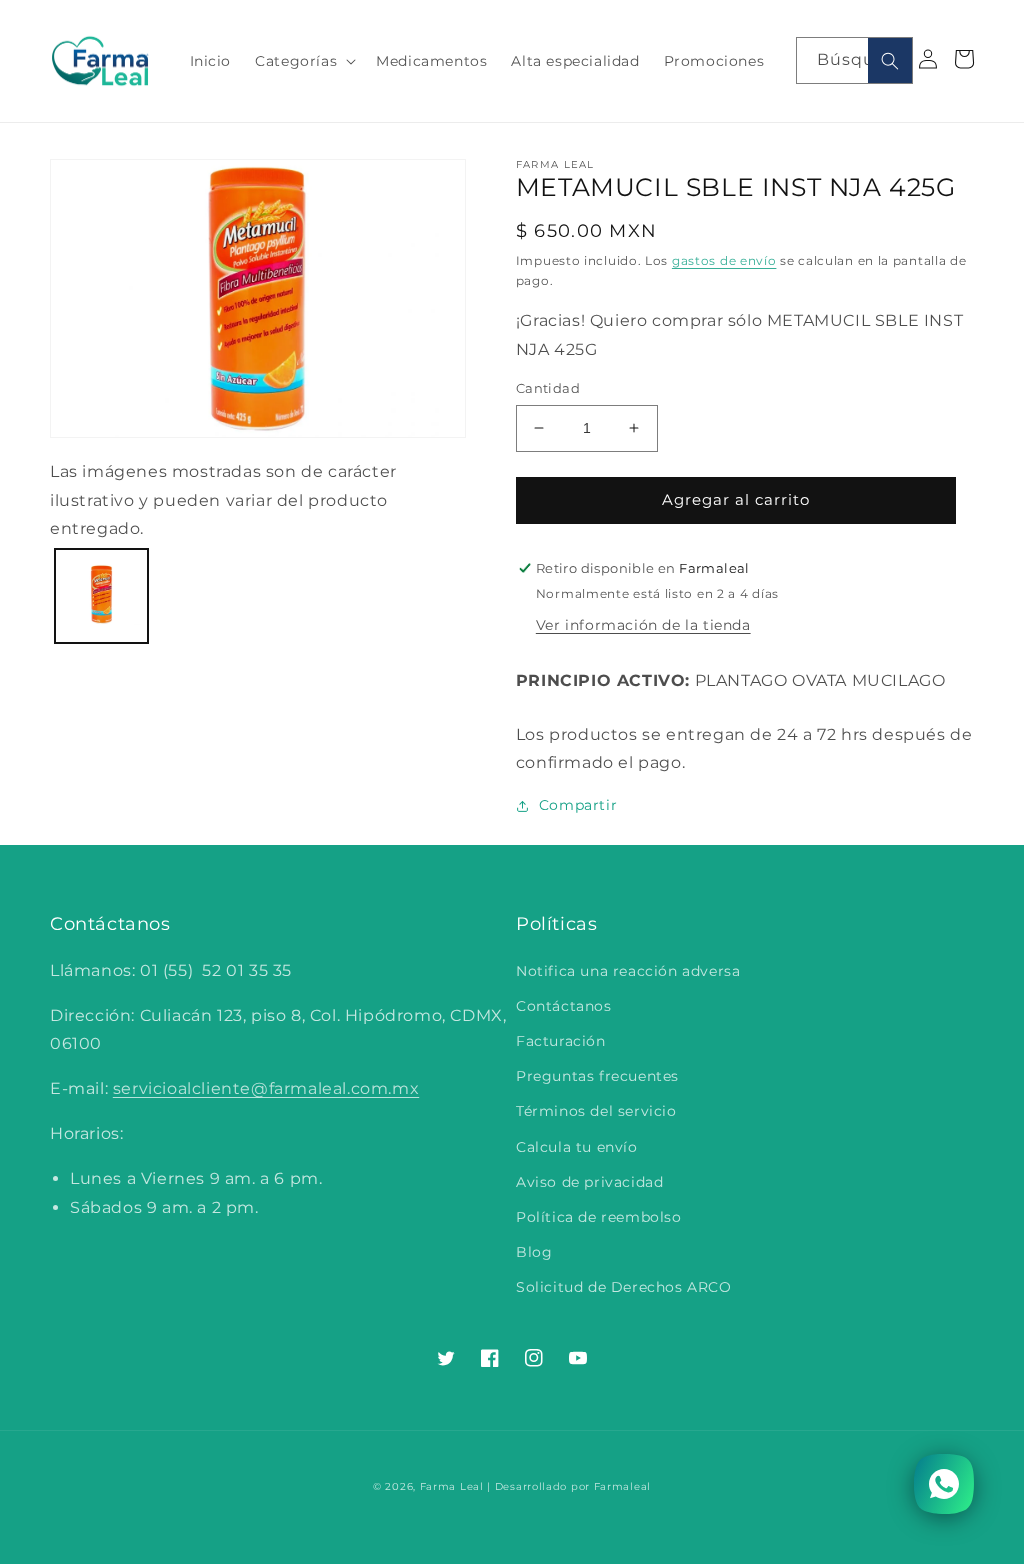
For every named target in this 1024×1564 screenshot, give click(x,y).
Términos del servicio (596, 1111)
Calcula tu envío (577, 1147)
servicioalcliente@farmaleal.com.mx (266, 1088)
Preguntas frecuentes (597, 1076)
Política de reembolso (599, 1217)
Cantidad (548, 388)
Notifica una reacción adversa (628, 971)
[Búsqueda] (890, 60)
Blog (534, 1252)
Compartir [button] (578, 805)
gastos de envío (724, 260)
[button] (303, 61)
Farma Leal (452, 1486)
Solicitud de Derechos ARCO (624, 1287)
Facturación (561, 1041)
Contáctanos (564, 1006)
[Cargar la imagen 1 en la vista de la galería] (101, 595)
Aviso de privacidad (589, 1182)
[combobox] (854, 60)
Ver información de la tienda (643, 625)
